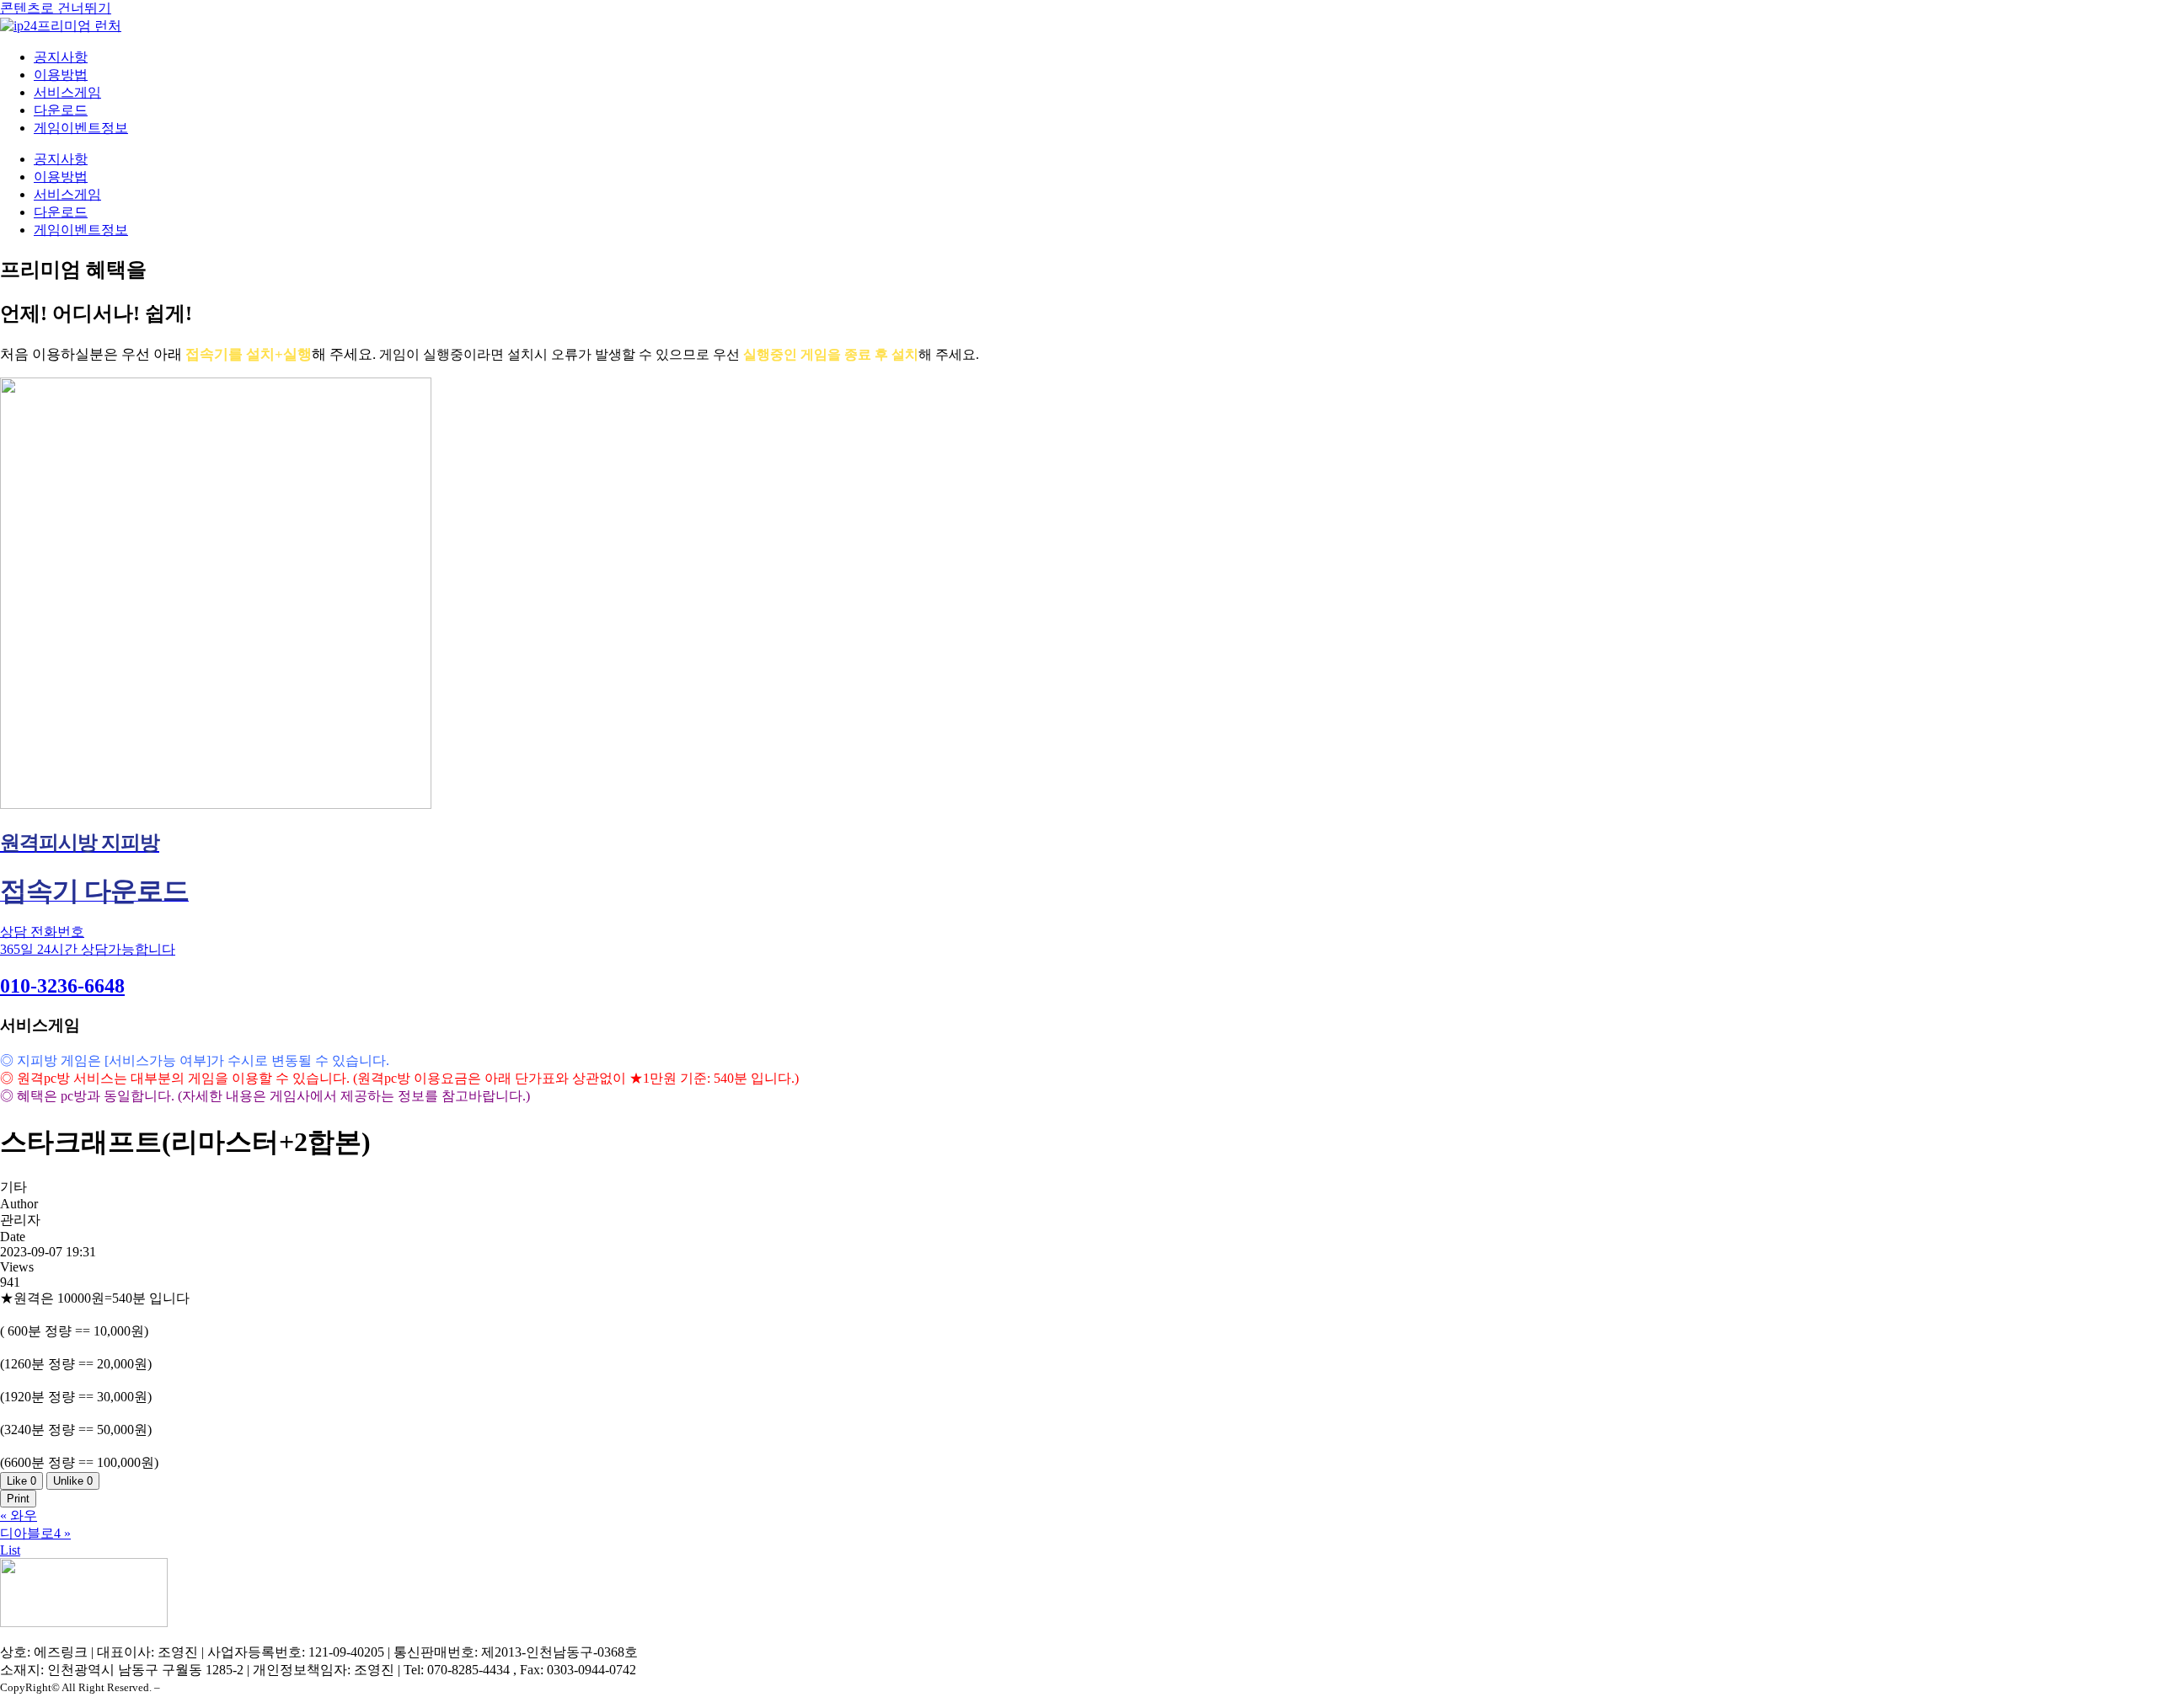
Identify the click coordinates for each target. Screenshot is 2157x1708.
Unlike (73, 1481)
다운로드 (61, 110)
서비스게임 (67, 92)
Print (18, 1499)
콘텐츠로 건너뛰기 (56, 8)
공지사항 (61, 57)
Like (21, 1481)
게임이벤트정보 (81, 128)
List (10, 1550)
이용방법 (61, 75)
